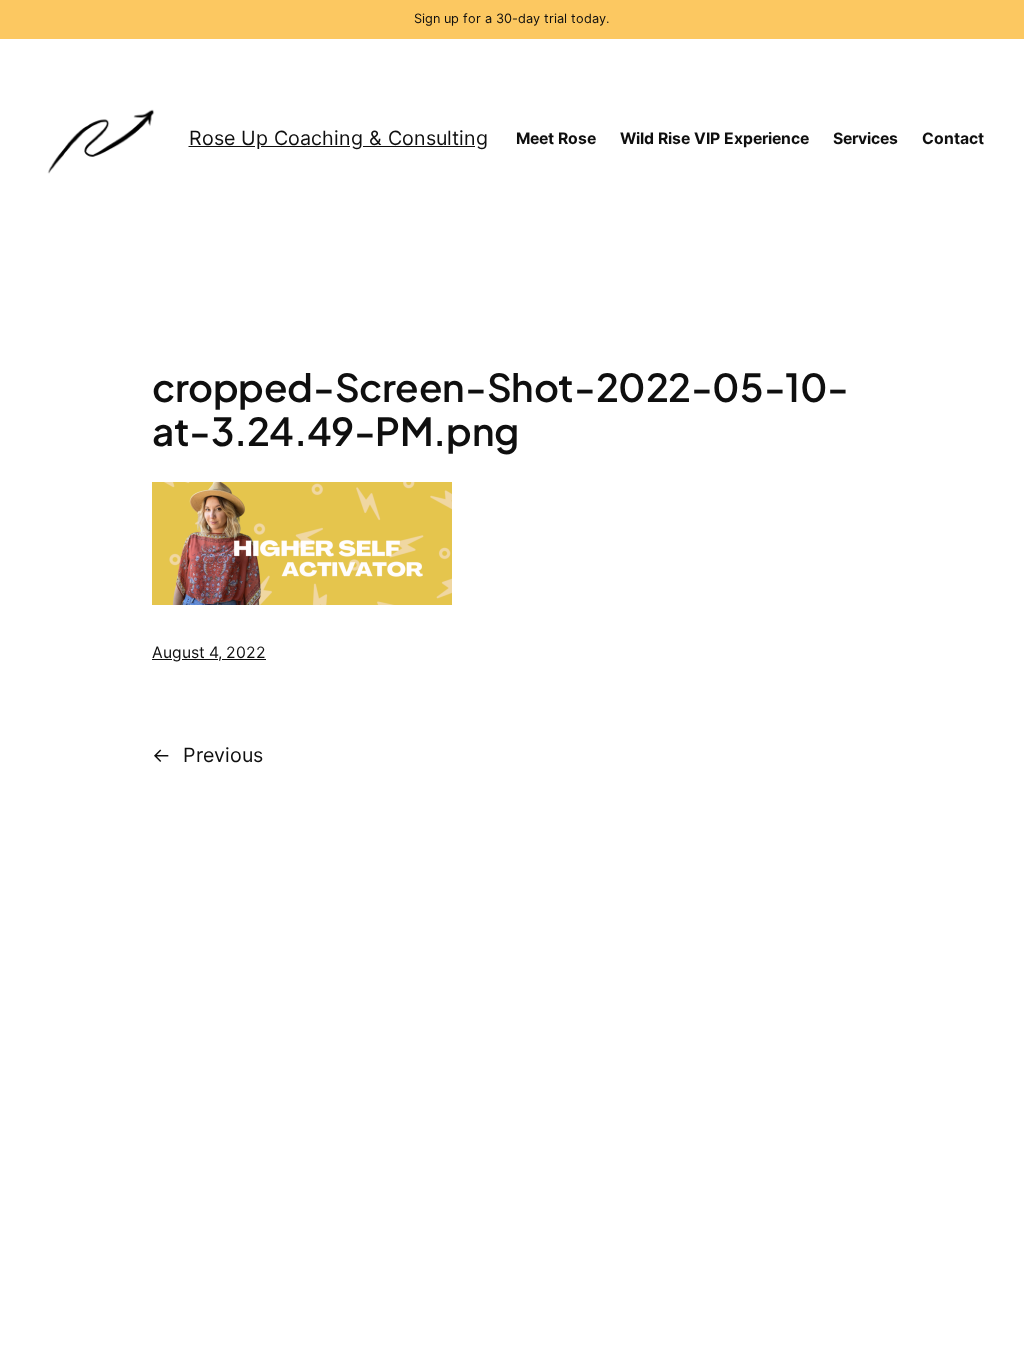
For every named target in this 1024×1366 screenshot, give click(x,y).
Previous (223, 755)
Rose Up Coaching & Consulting (338, 138)
